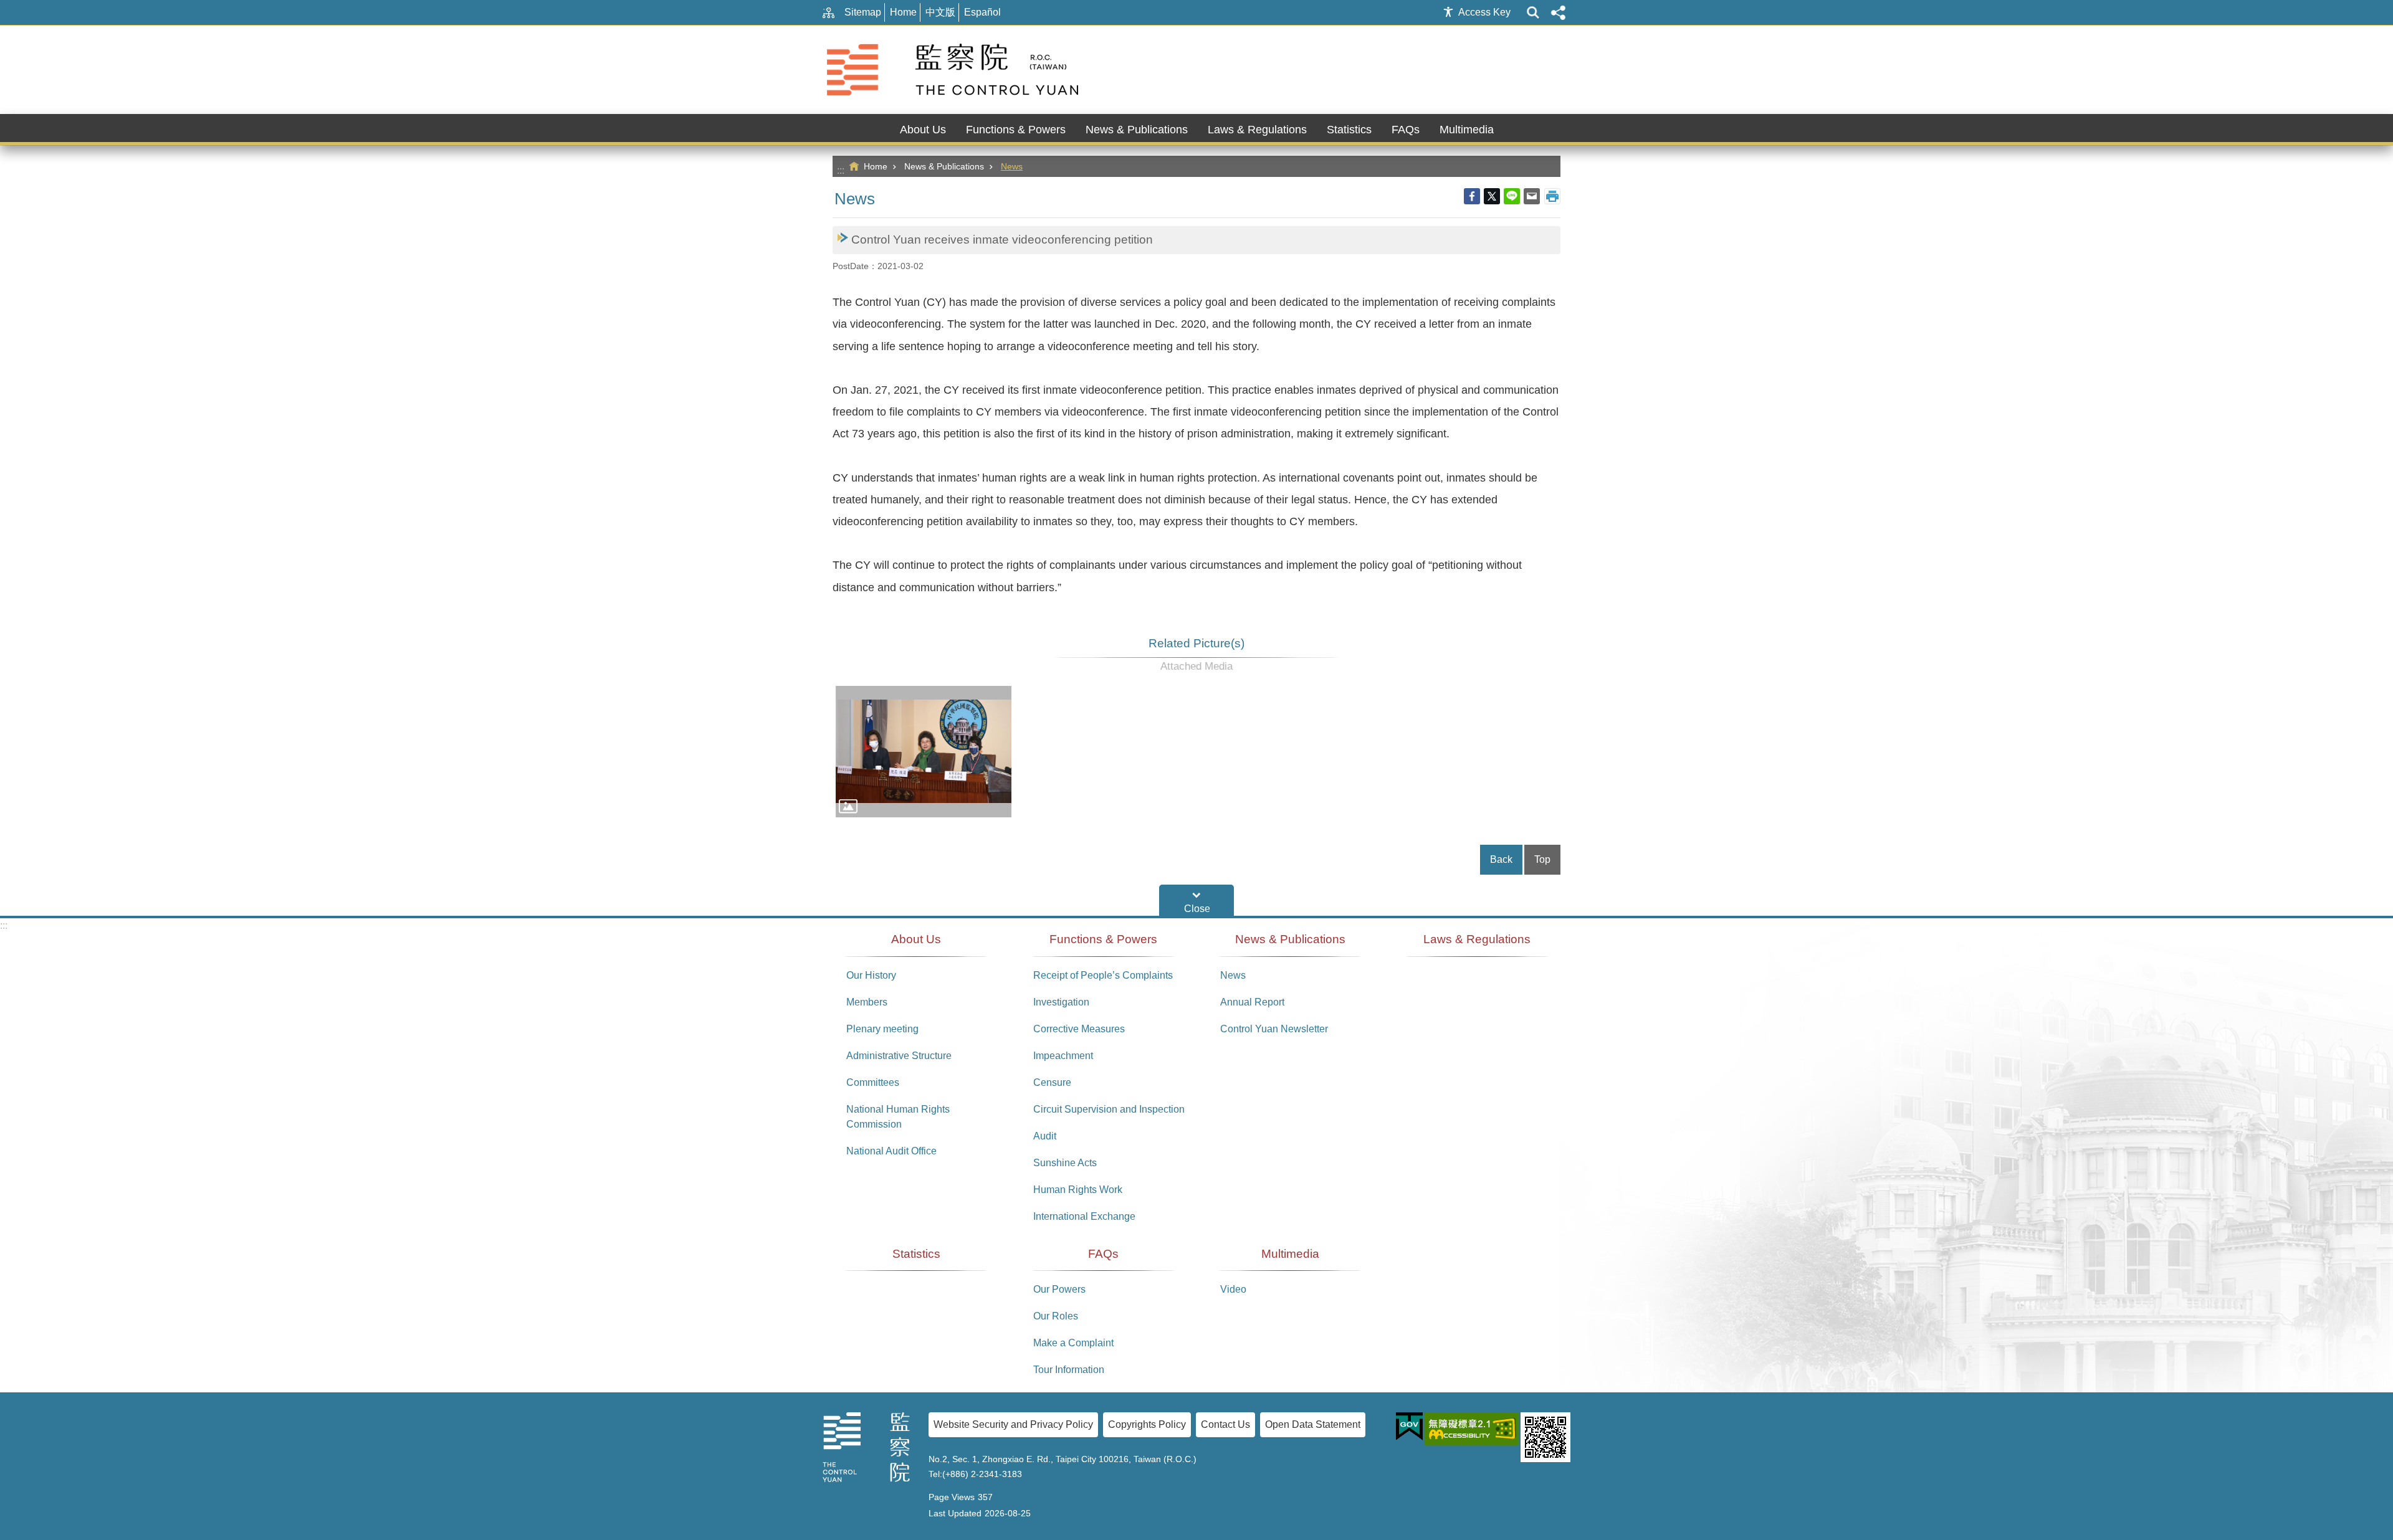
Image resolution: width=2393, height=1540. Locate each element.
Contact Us (1225, 1424)
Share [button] (1558, 12)
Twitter (1492, 196)
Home (903, 12)
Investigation (1061, 1002)
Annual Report (1252, 1002)
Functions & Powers (1103, 939)
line (1512, 196)
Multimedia (1290, 1254)
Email (1532, 196)
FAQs (1103, 1254)
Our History (871, 975)
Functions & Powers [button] (1016, 130)
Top (1542, 859)
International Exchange (1084, 1216)
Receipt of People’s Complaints (1103, 975)
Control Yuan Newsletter (1274, 1029)
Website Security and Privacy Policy (1013, 1424)
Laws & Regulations (1257, 130)
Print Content (1552, 196)
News (1012, 166)
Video (1233, 1289)
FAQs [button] (1406, 130)
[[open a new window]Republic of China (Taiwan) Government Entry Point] (1409, 1427)
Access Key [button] (1484, 12)
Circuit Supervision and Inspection (1109, 1109)
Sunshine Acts (1065, 1163)
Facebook (1472, 196)
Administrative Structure (899, 1056)
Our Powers (1059, 1289)
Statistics (1349, 130)
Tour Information (1069, 1370)
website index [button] (1533, 12)
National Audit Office (891, 1151)
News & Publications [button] (1137, 130)
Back (1501, 859)
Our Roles (1056, 1316)
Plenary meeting (882, 1029)
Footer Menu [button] (1196, 900)
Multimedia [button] (1467, 130)
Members (867, 1002)
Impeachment (1063, 1056)
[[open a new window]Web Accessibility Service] (1472, 1429)
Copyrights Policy (1147, 1424)
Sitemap (863, 12)
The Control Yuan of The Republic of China (955, 70)
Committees (873, 1082)
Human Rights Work (1078, 1190)
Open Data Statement (1313, 1424)
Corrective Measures (1079, 1029)
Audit (1045, 1136)
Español (982, 12)
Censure (1052, 1082)
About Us (916, 939)
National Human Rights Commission (898, 1117)
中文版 (940, 12)
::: (841, 170)
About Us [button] (923, 130)
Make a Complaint (1073, 1343)
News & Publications (944, 166)
